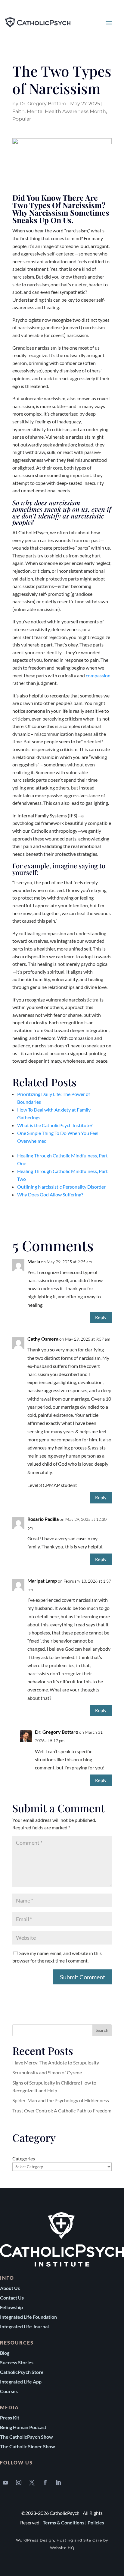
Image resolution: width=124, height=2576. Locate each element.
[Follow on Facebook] (45, 2482)
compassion (98, 675)
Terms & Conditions (64, 2522)
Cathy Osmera (43, 1339)
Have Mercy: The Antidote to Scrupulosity (56, 2063)
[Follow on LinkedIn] (58, 2482)
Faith (19, 111)
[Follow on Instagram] (19, 2482)
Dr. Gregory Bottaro (43, 104)
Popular (22, 119)
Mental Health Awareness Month (66, 111)
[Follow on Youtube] (5, 2482)
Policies (96, 2522)
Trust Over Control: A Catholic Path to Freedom (62, 2110)
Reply (101, 1317)
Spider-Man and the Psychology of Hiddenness (61, 2100)
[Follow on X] (32, 2482)
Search (102, 2030)
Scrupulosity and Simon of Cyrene (47, 2072)
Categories (24, 2158)
